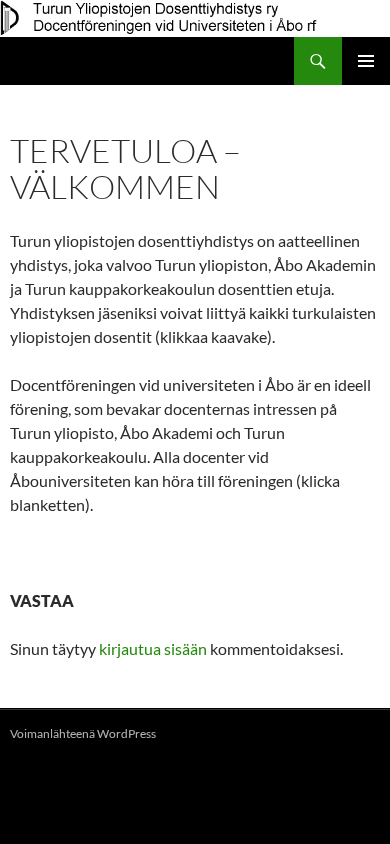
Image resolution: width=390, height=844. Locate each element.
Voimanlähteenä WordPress (83, 733)
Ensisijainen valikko (366, 61)
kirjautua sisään (153, 648)
